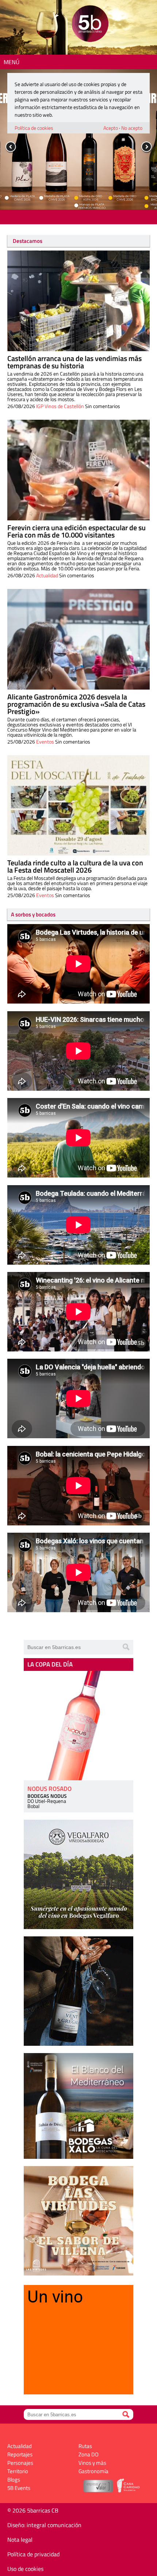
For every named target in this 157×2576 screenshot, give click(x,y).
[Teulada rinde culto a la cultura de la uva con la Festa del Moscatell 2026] (78, 806)
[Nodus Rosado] (78, 1726)
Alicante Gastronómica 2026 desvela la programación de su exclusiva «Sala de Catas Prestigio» (76, 704)
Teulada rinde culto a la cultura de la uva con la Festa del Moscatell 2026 (75, 866)
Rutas (85, 2446)
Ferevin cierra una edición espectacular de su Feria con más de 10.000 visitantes (76, 531)
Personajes (20, 2463)
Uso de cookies (25, 2569)
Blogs (14, 2480)
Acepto (111, 128)
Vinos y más (92, 2463)
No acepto (132, 128)
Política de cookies (34, 128)
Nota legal (20, 2540)
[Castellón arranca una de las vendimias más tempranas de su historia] (78, 301)
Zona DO (89, 2454)
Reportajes (20, 2454)
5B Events (19, 2488)
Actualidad (47, 575)
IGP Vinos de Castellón (60, 406)
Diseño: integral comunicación (44, 2525)
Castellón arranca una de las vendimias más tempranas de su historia (74, 362)
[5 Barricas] (90, 25)
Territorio (18, 2471)
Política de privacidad (33, 2554)
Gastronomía (93, 2471)
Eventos (45, 742)
